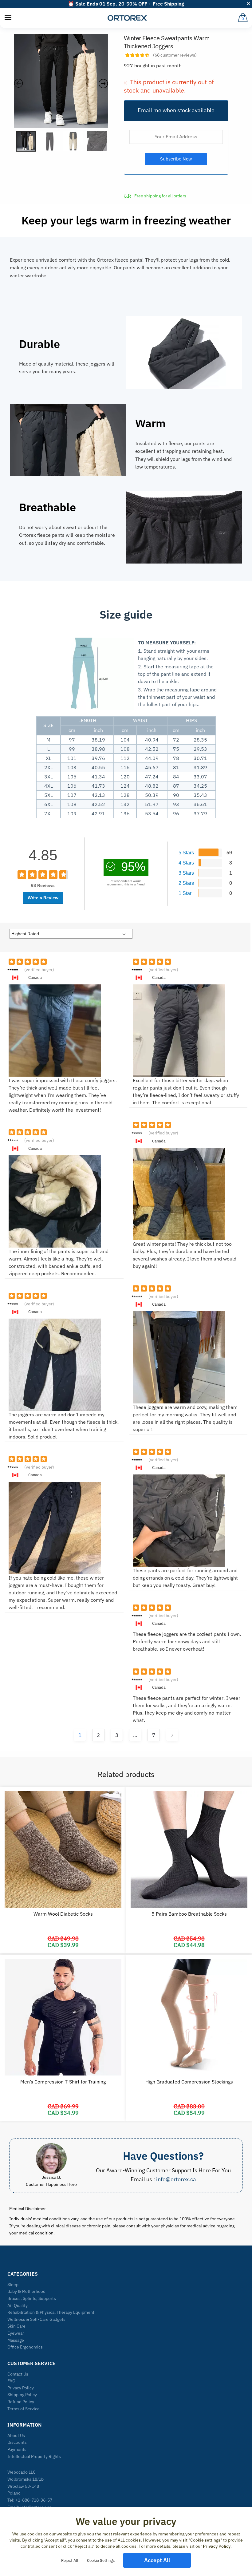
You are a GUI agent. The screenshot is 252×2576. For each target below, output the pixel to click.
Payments (17, 2449)
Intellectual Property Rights (34, 2456)
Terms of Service (24, 2409)
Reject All (70, 2560)
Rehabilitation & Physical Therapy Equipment (51, 2312)
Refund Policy (21, 2402)
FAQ (11, 2381)
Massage (16, 2340)
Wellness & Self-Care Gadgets (36, 2319)
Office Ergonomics (25, 2347)
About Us (16, 2436)
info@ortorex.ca (176, 2179)
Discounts (17, 2442)
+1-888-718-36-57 (34, 2500)
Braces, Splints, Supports (32, 2298)
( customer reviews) (175, 55)
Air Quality (18, 2305)
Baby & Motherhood (26, 2291)
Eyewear (16, 2333)
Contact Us (18, 2374)
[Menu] (8, 18)
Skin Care (16, 2326)
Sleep (13, 2285)
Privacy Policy (21, 2388)
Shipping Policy (22, 2395)
